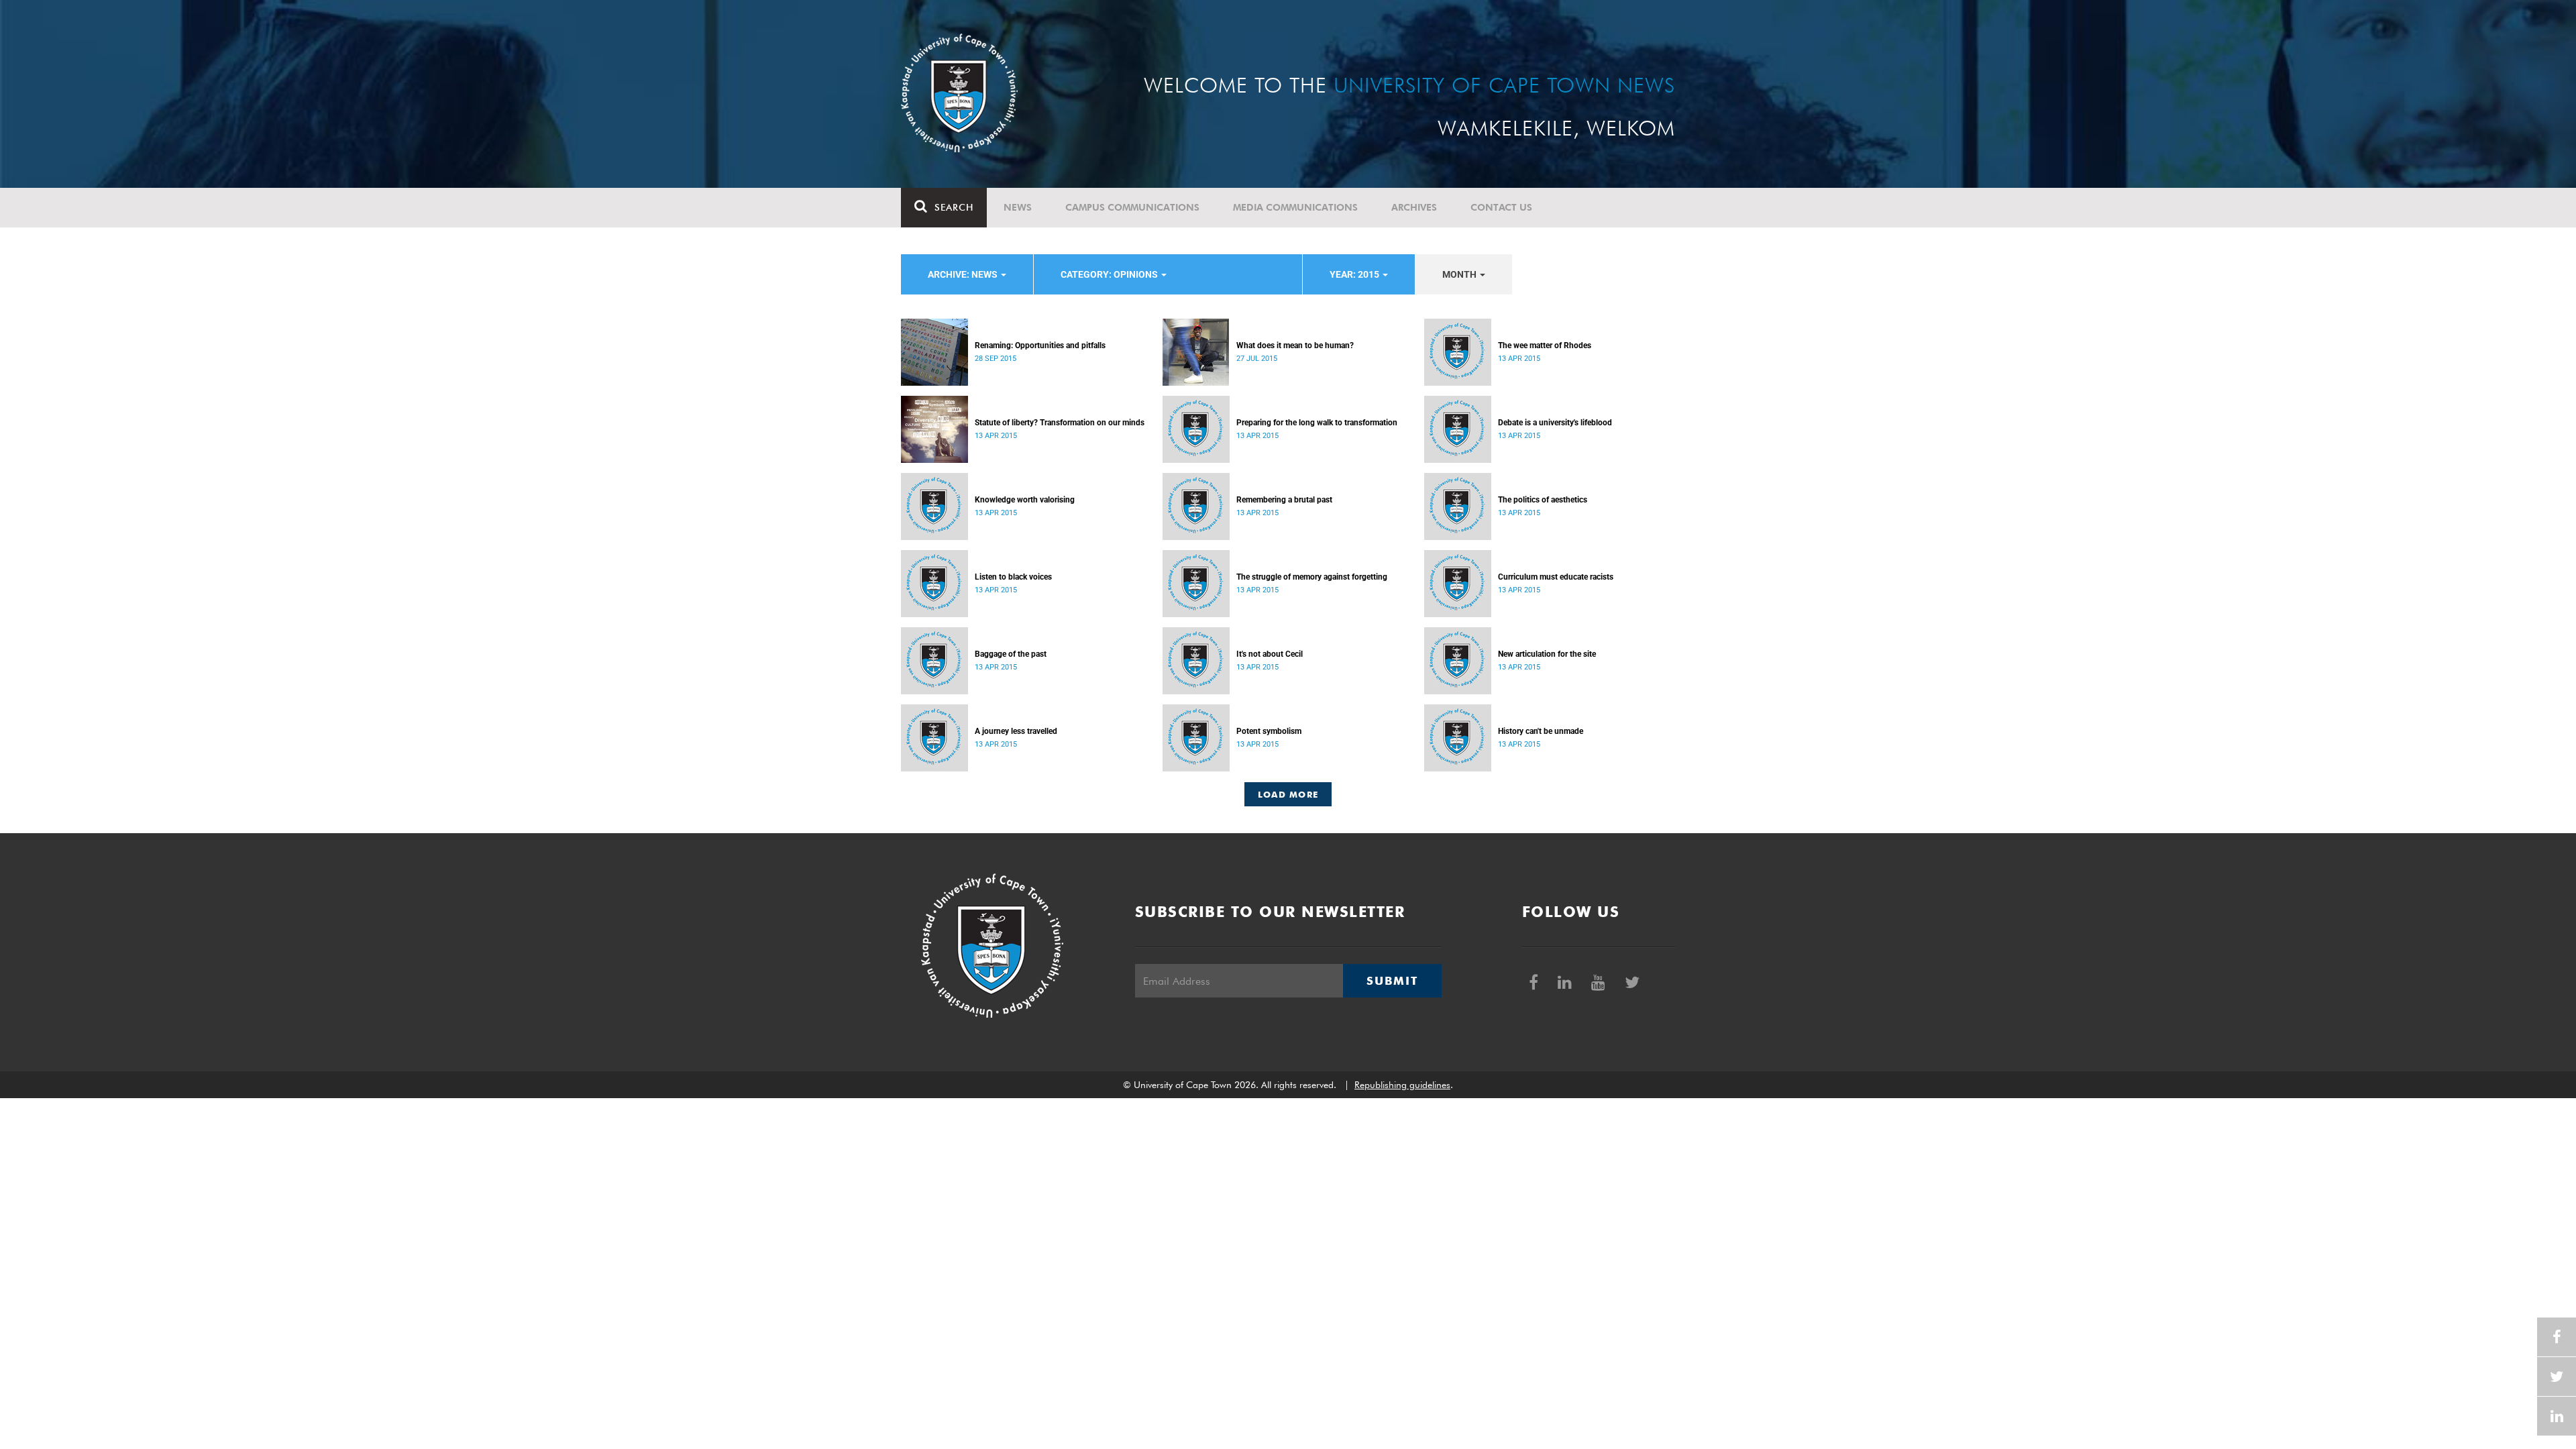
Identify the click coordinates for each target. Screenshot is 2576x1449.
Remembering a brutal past (1284, 500)
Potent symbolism (1269, 731)
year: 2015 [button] (1355, 274)
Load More (1288, 794)
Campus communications (1132, 207)
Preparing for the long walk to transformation (1317, 423)
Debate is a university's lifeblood (1555, 423)
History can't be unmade (1541, 731)
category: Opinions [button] (1110, 274)
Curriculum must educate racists (1556, 577)
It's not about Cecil (1270, 654)
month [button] (1460, 274)
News (1018, 207)
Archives (1414, 207)
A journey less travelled (1016, 731)
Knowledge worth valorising (1025, 500)
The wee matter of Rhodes (1545, 345)
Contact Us (1501, 207)
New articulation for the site (1547, 654)
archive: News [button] (964, 274)
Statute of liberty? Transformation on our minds (1060, 423)
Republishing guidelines (1402, 1085)
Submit (1392, 981)
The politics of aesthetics (1543, 500)
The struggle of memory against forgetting (1312, 577)
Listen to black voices (1013, 577)
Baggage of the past (1011, 654)
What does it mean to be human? (1295, 345)
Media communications (1295, 207)
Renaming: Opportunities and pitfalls (1040, 345)
